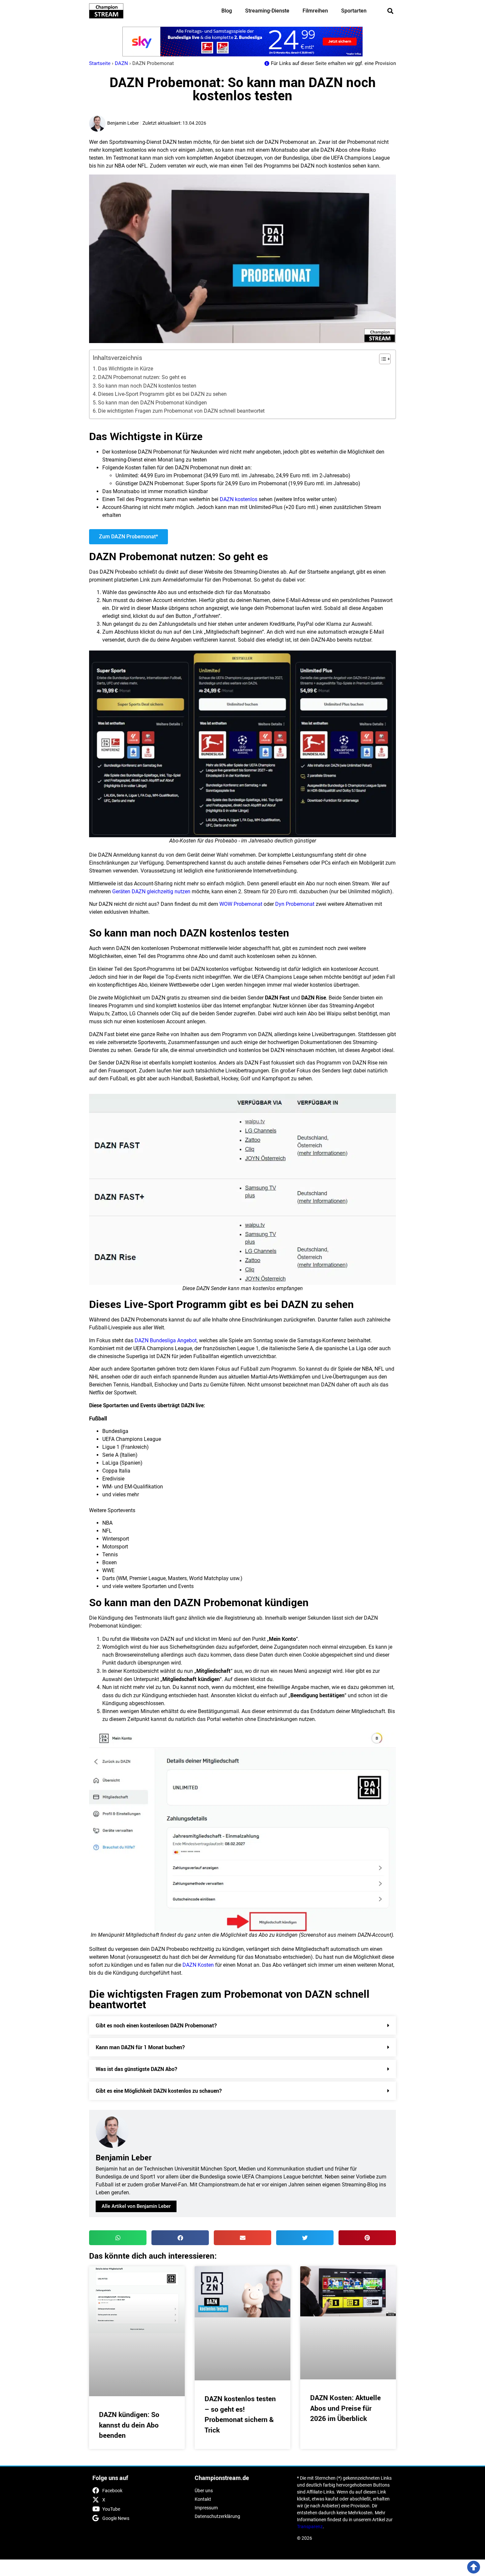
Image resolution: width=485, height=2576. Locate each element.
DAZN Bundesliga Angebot (166, 1340)
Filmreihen (315, 11)
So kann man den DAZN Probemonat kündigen (152, 403)
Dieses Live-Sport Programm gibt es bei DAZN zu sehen (162, 394)
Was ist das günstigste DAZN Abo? (136, 2069)
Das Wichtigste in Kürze (126, 369)
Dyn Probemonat (295, 904)
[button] (390, 11)
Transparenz (310, 2527)
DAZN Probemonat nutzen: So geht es (142, 377)
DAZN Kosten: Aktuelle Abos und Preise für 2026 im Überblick (345, 2408)
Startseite (100, 63)
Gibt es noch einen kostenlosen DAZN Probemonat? (156, 2025)
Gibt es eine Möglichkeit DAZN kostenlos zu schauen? (159, 2091)
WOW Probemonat (241, 904)
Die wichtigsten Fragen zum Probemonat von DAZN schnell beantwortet (181, 411)
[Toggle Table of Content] (382, 359)
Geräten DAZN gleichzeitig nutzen (151, 891)
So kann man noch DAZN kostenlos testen (147, 386)
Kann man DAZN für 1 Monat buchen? (140, 2047)
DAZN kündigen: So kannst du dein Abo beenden (129, 2425)
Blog (227, 11)
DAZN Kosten (198, 1965)
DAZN (121, 63)
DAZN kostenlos (239, 499)
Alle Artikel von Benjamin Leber (136, 2206)
